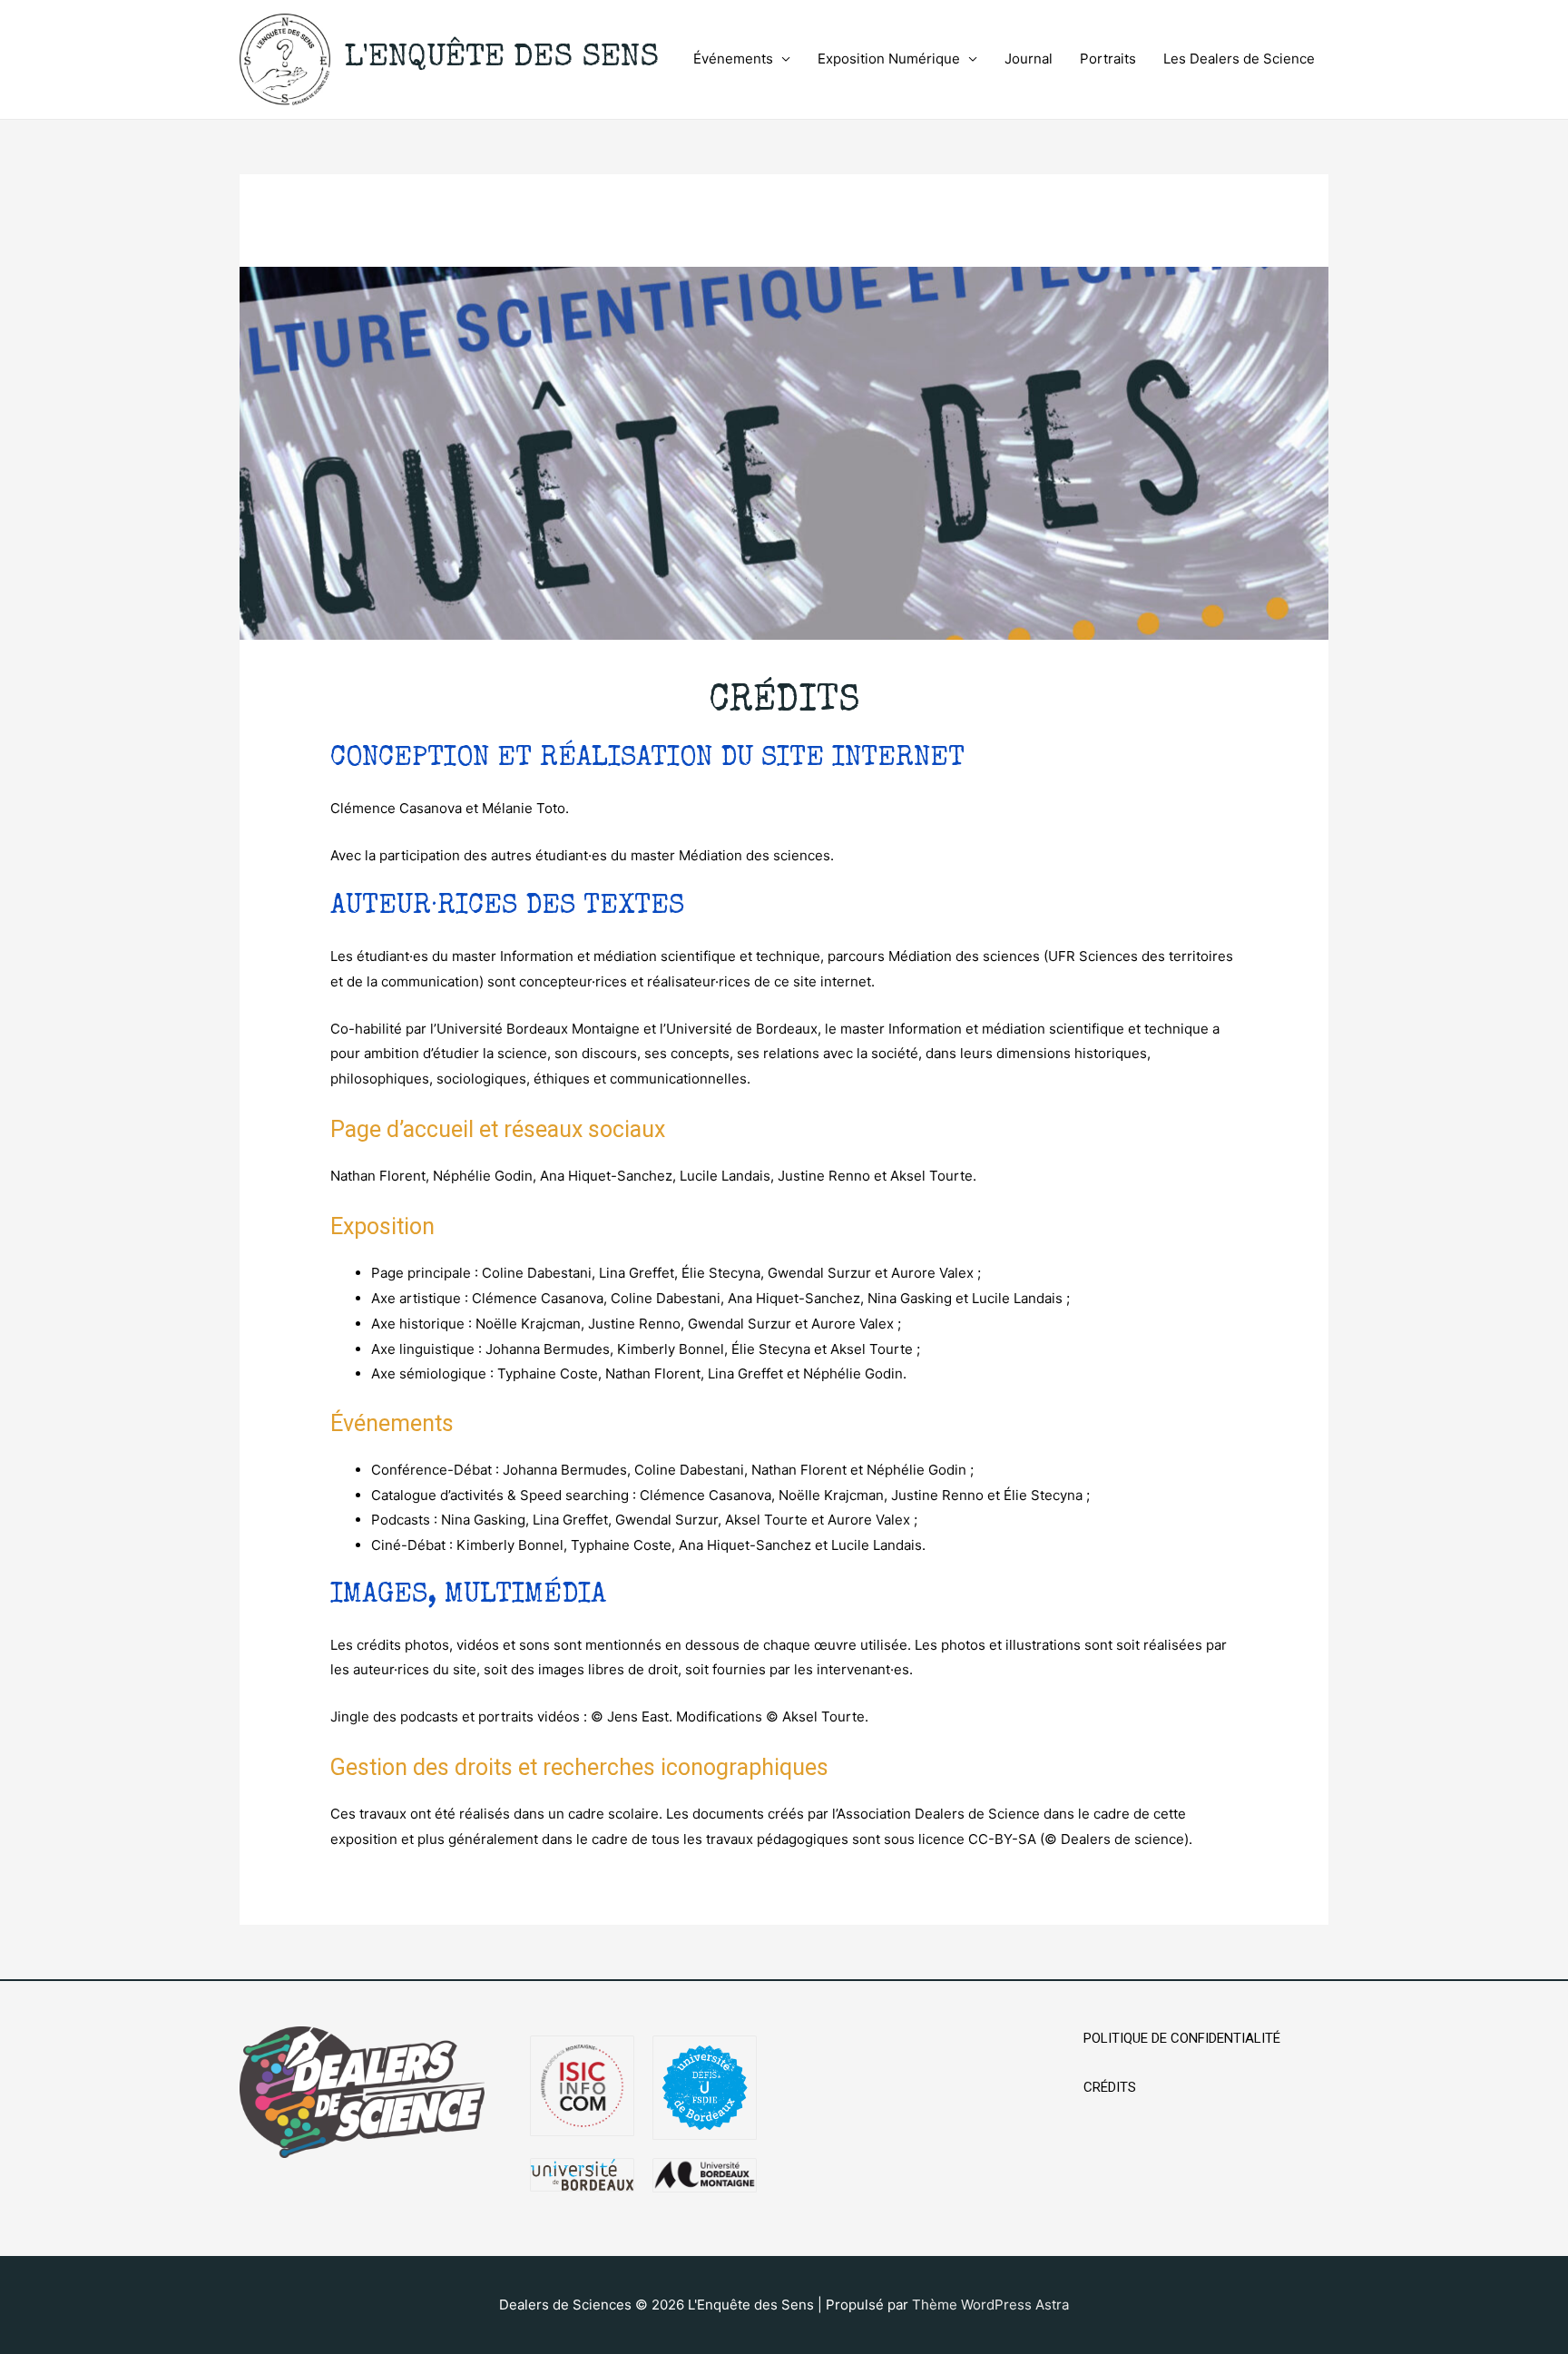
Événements (733, 59)
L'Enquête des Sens (501, 59)
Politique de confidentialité (1182, 2038)
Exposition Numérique (889, 59)
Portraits (1108, 59)
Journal (1029, 59)
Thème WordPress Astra (990, 2305)
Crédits (1110, 2087)
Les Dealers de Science (1239, 59)
